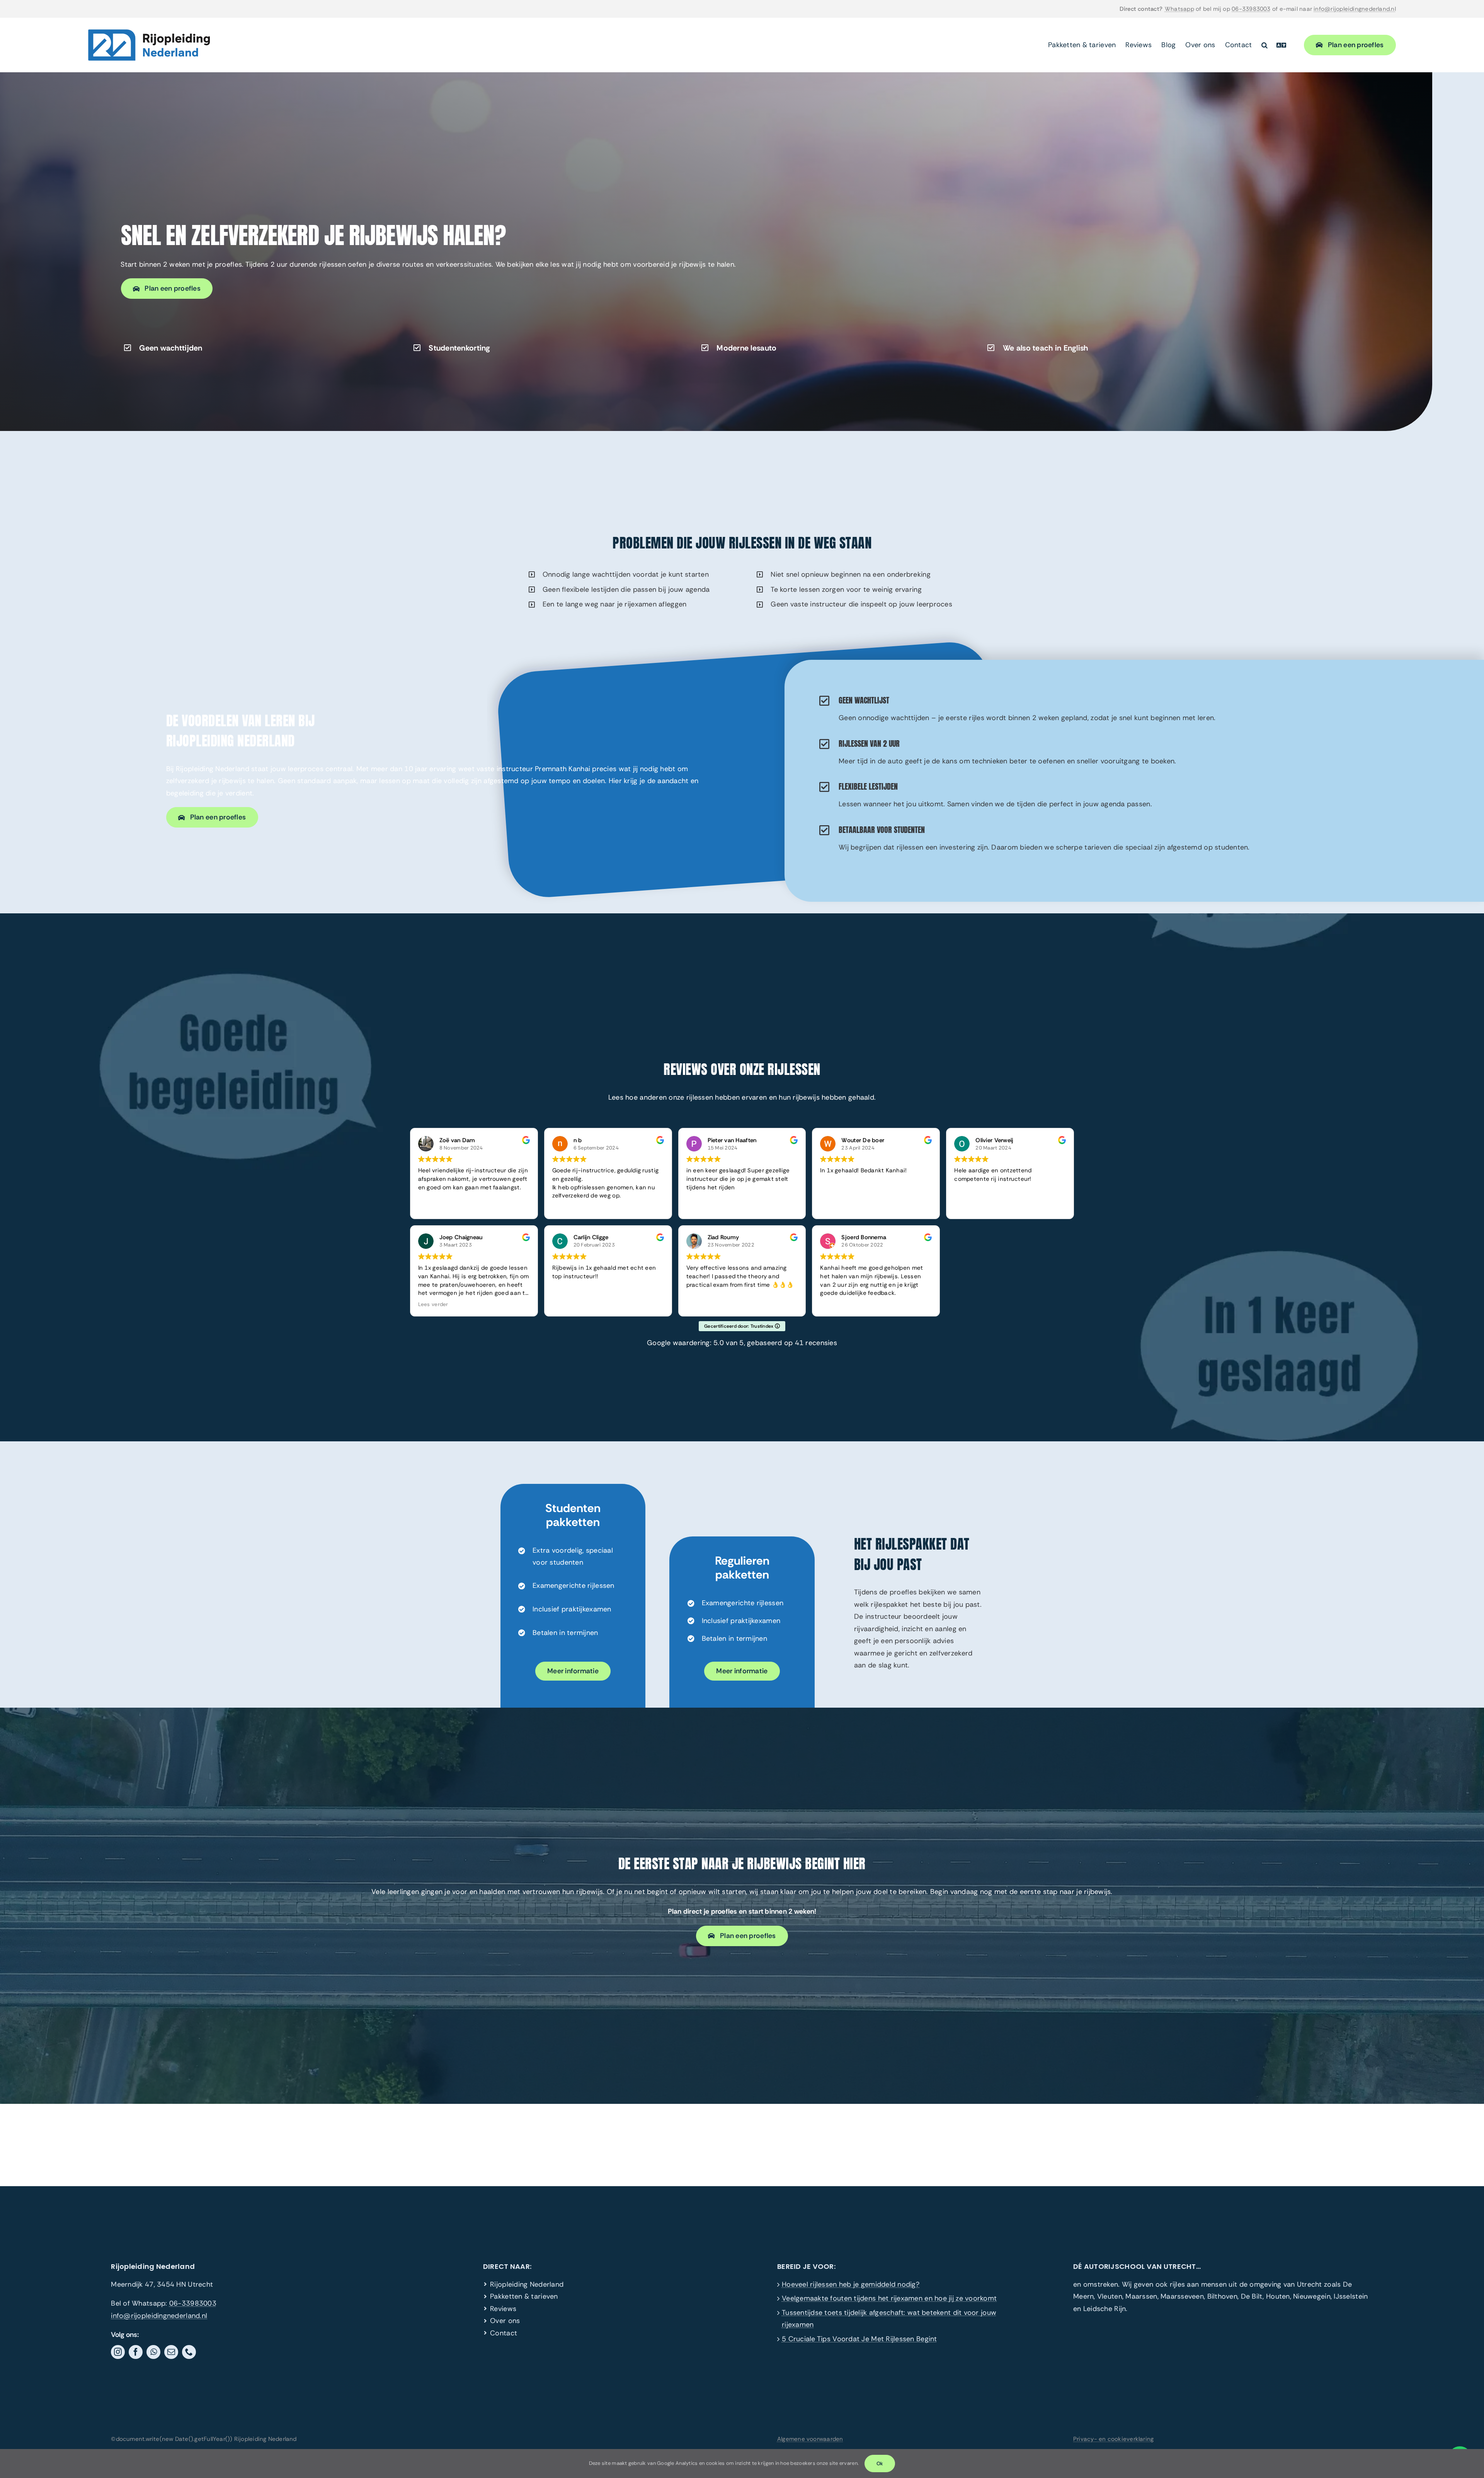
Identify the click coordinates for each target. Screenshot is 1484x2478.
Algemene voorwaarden (810, 2439)
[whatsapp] (153, 2352)
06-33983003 (1251, 9)
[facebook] (136, 2352)
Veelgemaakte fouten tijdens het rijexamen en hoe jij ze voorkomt (889, 2298)
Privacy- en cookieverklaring (1113, 2439)
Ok (880, 2464)
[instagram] (118, 2352)
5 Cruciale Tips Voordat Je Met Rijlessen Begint (859, 2339)
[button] (1264, 45)
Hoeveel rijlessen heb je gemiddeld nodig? (851, 2284)
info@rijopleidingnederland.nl (1355, 9)
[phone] (189, 2352)
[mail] (171, 2352)
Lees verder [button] (433, 1304)
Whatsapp (1179, 9)
